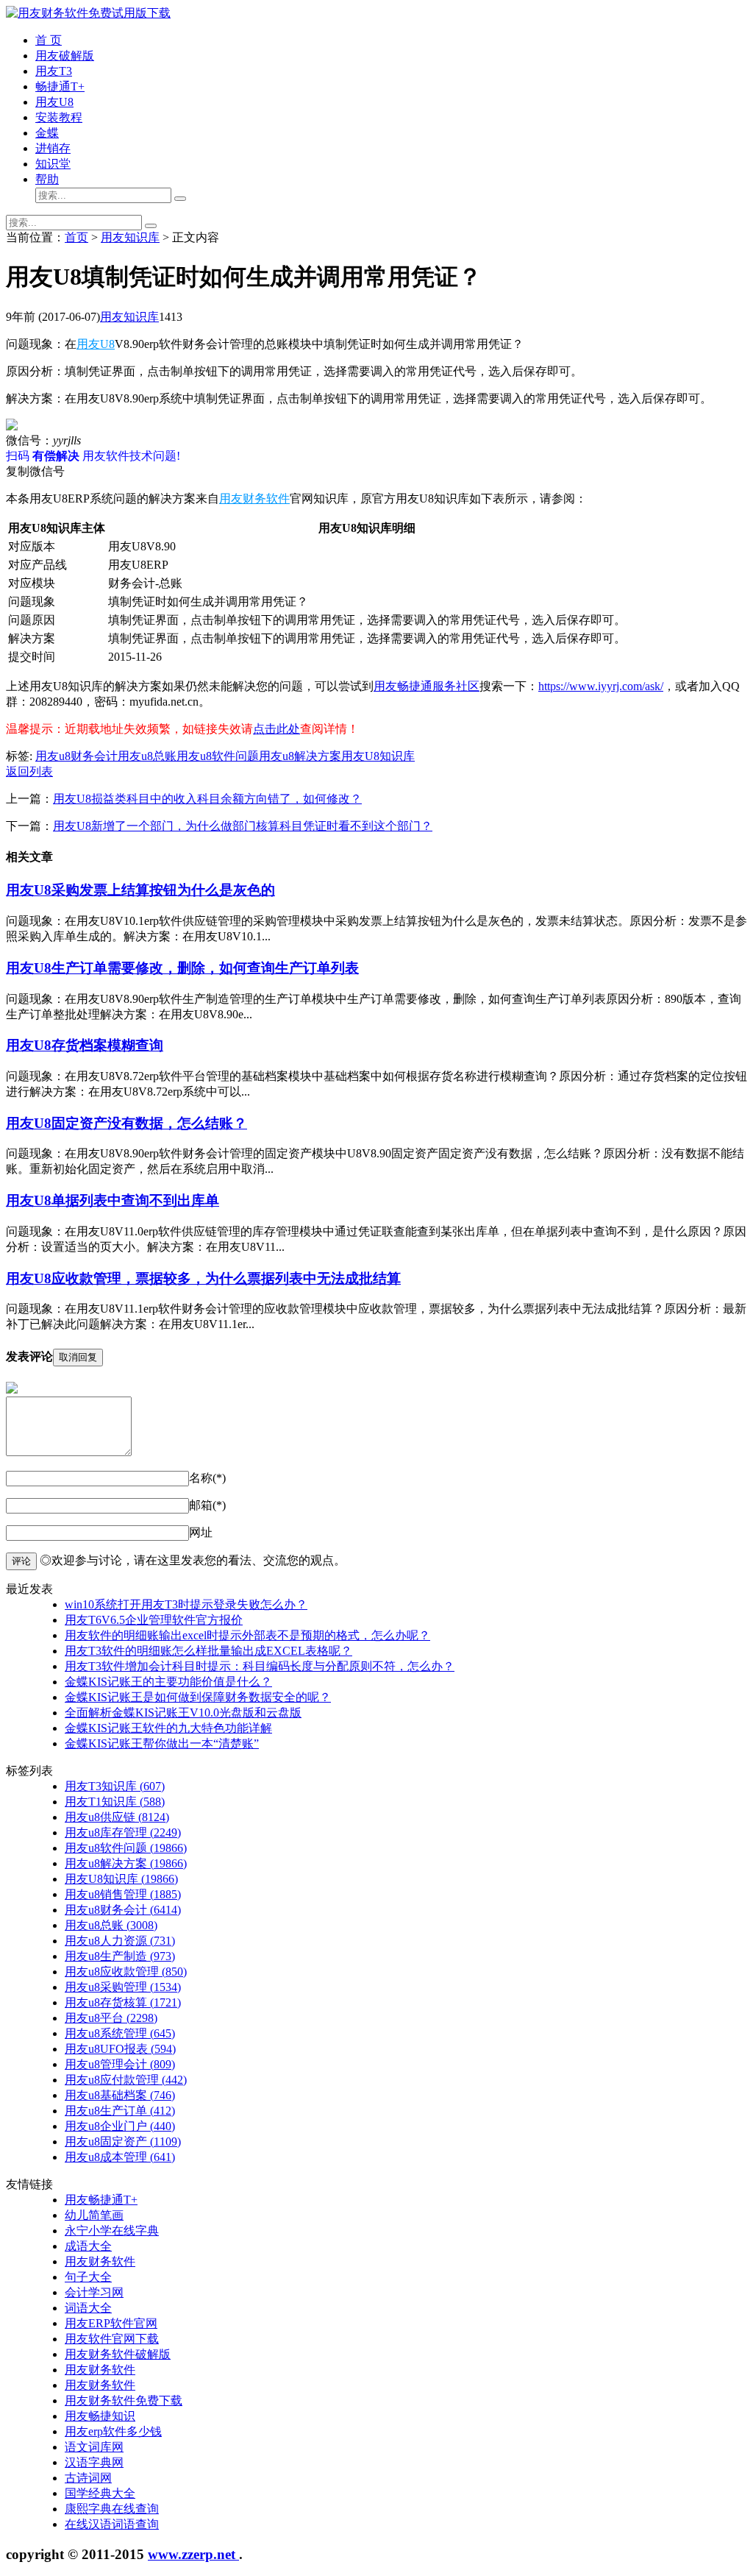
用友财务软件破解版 (118, 2354)
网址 (201, 1532)
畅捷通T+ (60, 86)
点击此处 (276, 729)
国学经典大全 (100, 2493)
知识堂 (53, 164)
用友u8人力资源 (120, 1941)
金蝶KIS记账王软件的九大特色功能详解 (168, 1728)
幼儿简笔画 (94, 2215)
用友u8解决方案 (300, 756)
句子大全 (88, 2277)
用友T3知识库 (115, 1786)
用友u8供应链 (117, 1817)
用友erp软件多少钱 (113, 2431)
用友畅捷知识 (100, 2416)
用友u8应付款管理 (126, 2080)
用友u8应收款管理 (126, 1972)
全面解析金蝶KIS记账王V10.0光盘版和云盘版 (183, 1713)
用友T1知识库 (115, 1802)
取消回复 (78, 1357)
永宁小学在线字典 (112, 2231)
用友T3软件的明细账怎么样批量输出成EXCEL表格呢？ (208, 1651)
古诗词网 (88, 2478)
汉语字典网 (94, 2462)
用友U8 (54, 102)
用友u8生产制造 (120, 1956)
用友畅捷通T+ (101, 2200)
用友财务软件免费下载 (124, 2401)
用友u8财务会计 (76, 756)
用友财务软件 (254, 498)
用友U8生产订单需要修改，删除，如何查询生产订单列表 (182, 968)
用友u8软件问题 (218, 756)
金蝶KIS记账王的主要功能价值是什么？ (168, 1682)
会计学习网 (94, 2292)
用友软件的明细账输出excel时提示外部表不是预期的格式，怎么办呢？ (247, 1635)
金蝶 (47, 133)
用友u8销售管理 (123, 1894)
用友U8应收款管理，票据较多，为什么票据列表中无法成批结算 (203, 1278)
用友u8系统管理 (120, 2033)
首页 (76, 237)
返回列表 (29, 771)
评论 (21, 1561)
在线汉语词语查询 (112, 2524)
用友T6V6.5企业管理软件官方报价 (154, 1620)
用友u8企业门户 (120, 2126)
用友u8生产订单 (120, 2111)
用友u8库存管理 (123, 1832)
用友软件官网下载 (112, 2339)
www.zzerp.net (193, 2554)
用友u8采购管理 (123, 1987)
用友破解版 (65, 56)
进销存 (53, 148)
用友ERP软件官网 (111, 2323)
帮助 (47, 179)
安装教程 (59, 117)
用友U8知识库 (378, 756)
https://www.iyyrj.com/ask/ (601, 686)
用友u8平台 (111, 2018)
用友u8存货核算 (123, 2002)
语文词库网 (94, 2447)
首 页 (49, 40)
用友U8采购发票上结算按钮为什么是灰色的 (140, 890)
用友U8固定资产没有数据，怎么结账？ (126, 1123)
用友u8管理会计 (120, 2064)
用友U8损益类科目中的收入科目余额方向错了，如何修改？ (207, 799)
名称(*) (207, 1478)
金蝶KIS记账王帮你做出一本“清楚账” (162, 1743)
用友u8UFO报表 (120, 2049)
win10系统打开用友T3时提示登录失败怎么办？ (186, 1604)
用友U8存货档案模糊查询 (85, 1045)
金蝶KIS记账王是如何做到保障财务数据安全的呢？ (198, 1697)
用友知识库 (130, 237)
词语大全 (88, 2308)
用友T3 (54, 71)
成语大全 (88, 2246)
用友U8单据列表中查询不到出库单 (113, 1200)
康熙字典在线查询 (112, 2509)
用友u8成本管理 (120, 2157)
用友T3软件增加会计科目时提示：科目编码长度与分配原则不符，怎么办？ (260, 1666)
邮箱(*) (207, 1505)
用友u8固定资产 (123, 2142)
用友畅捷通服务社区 (427, 686)
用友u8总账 (147, 756)
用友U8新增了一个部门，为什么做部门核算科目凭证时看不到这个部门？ (243, 826)
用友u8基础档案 (120, 2095)
